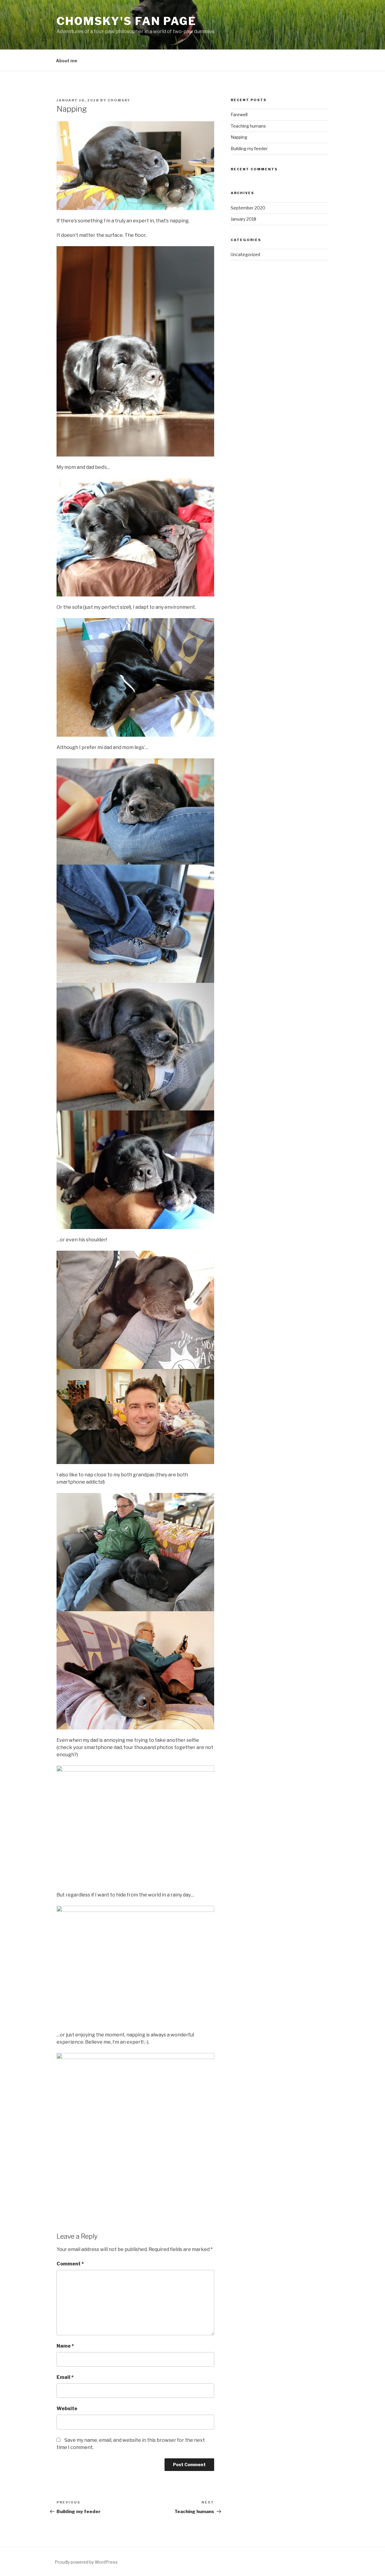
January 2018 (243, 219)
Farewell (239, 115)
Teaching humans (248, 126)
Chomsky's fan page (126, 21)
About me (67, 61)
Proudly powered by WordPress (86, 2562)
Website (67, 2409)
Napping (239, 137)
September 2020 (248, 208)
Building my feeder (249, 149)
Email (65, 2377)
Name (65, 2346)
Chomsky (119, 100)
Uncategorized (245, 254)
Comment (70, 2264)
